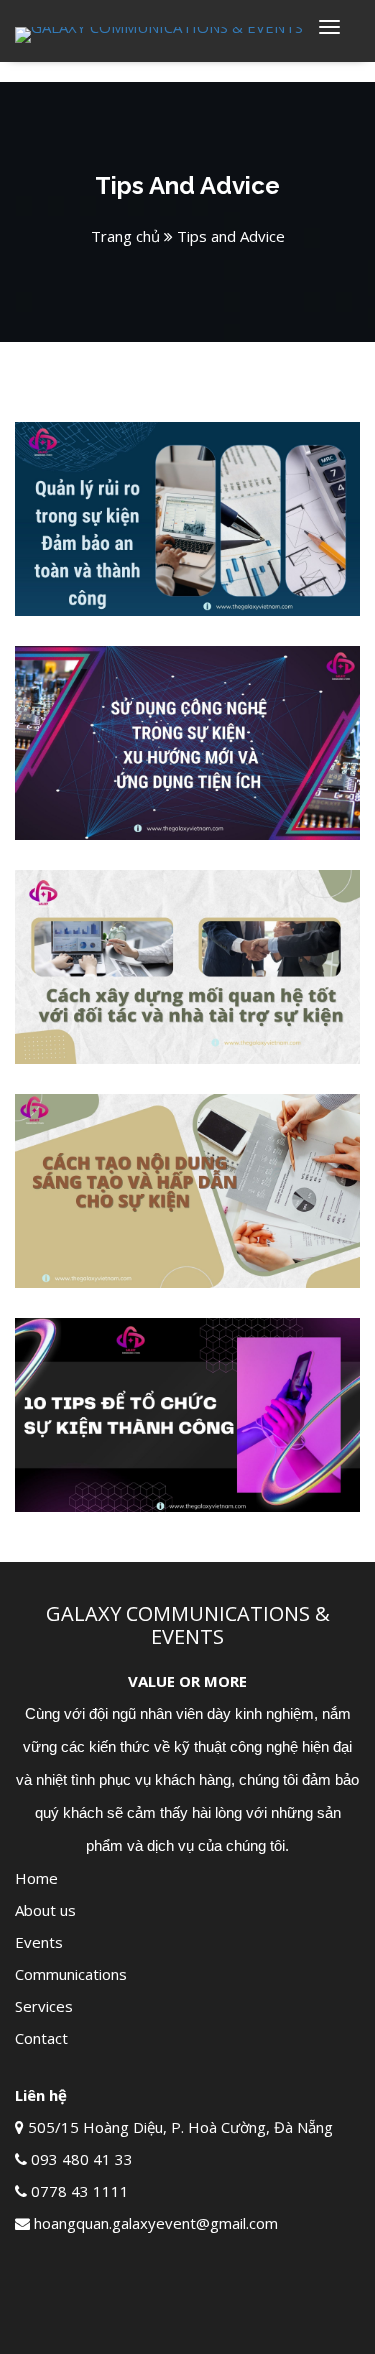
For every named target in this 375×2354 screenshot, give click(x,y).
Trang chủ (125, 236)
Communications (71, 1974)
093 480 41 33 (82, 2159)
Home (36, 1878)
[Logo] (159, 33)
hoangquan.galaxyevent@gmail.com (156, 2223)
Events (39, 1942)
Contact (41, 2038)
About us (45, 1910)
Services (44, 2006)
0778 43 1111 (80, 2191)
